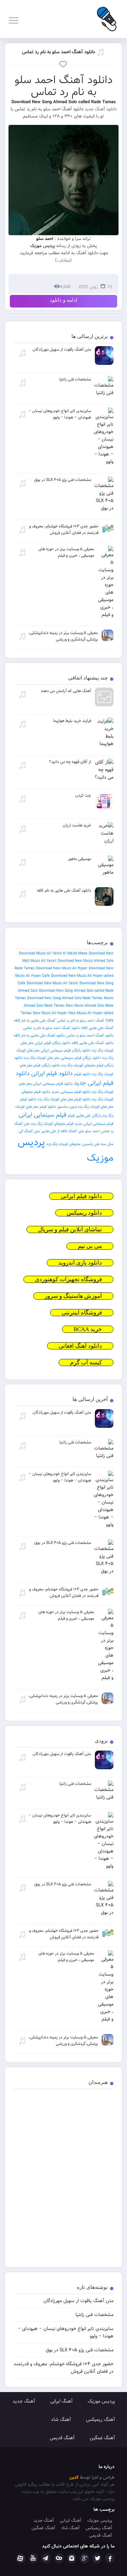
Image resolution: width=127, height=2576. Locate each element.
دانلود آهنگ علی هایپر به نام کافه (39, 1035)
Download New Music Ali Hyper (62, 968)
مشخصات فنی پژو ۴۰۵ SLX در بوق (80, 2350)
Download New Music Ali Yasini (52, 983)
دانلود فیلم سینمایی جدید (71, 1092)
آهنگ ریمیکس (101, 2420)
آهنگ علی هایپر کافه (97, 1028)
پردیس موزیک (101, 2401)
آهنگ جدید (24, 2401)
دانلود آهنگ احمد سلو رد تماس (90, 1035)
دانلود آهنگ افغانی (80, 1346)
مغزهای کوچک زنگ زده (63, 1144)
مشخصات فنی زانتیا (94, 2315)
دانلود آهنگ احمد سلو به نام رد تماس (59, 52)
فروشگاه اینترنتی (82, 1313)
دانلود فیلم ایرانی (52, 1074)
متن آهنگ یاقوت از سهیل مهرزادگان (78, 2301)
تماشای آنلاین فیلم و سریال (70, 1229)
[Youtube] (34, 2558)
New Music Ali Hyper (50, 1013)
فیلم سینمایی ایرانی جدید (94, 1124)
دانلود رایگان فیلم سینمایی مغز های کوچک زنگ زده (62, 1058)
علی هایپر (83, 1116)
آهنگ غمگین (102, 2438)
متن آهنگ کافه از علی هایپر (63, 1131)
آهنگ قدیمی (62, 2438)
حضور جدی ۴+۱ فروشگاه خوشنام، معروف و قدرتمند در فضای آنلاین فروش (63, 2368)
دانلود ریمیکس (84, 1213)
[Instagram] (72, 2558)
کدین (74, 2477)
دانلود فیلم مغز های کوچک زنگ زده (64, 1099)
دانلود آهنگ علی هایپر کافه (93, 1043)
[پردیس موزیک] (106, 19)
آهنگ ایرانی (61, 2401)
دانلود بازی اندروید (80, 1263)
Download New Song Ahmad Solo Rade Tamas (65, 998)
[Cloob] (59, 2558)
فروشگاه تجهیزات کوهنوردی (68, 1279)
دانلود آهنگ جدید (101, 109)
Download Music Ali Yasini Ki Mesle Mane (53, 953)
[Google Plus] (84, 2558)
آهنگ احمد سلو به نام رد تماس (81, 1021)
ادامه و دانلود (63, 300)
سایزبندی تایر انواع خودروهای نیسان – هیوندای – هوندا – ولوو (66, 2332)
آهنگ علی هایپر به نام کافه (35, 1021)
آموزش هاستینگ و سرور (73, 1296)
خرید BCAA (88, 1329)
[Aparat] (21, 2558)
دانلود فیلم (82, 1074)
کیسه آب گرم (86, 1362)
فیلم (71, 1116)
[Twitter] (97, 2558)
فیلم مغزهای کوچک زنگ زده (52, 1124)
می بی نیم (90, 1246)
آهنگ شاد (61, 2420)
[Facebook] (110, 2558)
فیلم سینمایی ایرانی (43, 1115)
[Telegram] (46, 2558)
